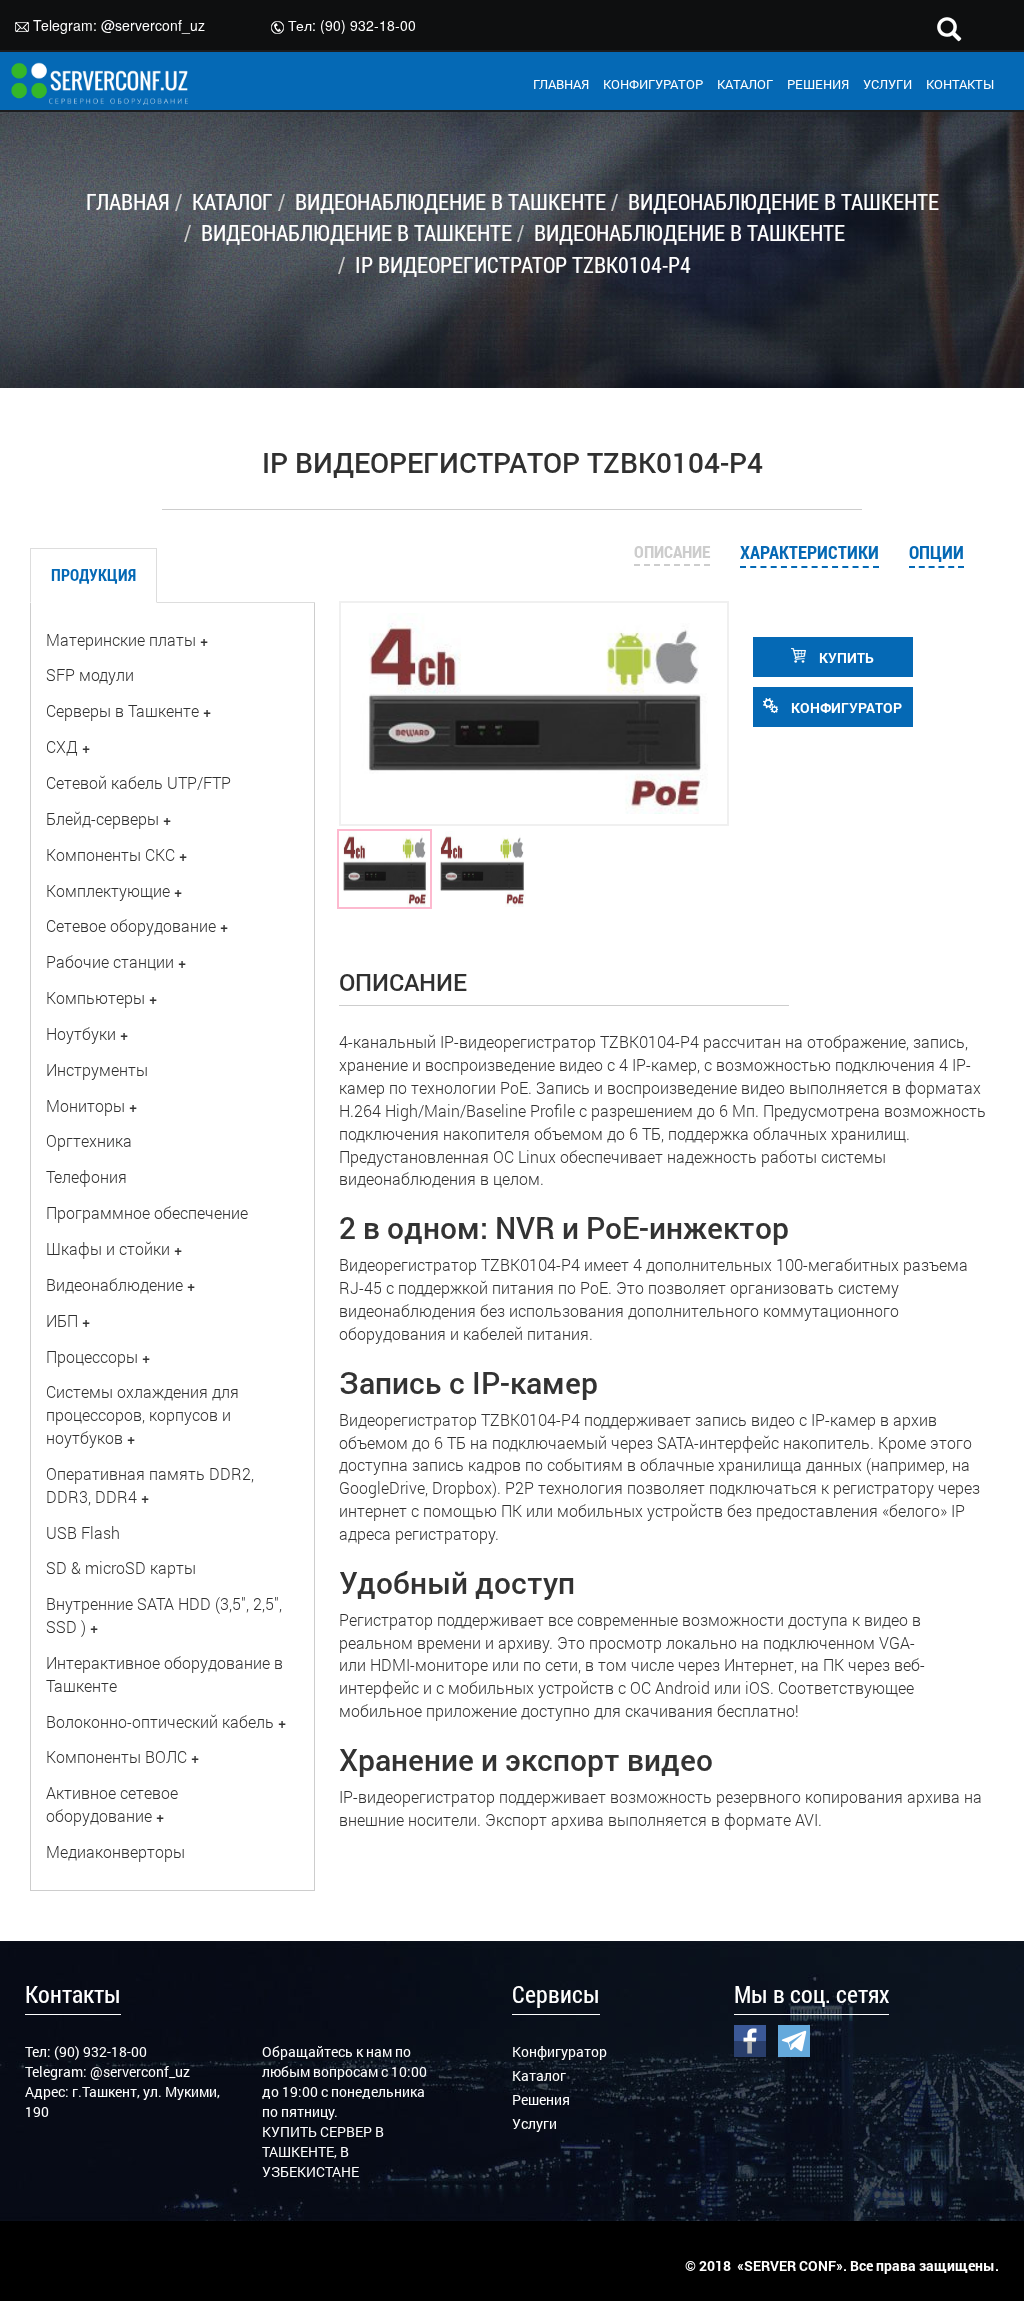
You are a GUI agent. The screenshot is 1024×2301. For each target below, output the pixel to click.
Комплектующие (108, 890)
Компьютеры (95, 997)
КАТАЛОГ (745, 84)
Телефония (86, 1176)
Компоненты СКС (110, 854)
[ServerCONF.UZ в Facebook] (750, 2039)
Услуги (534, 2123)
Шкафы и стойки (108, 1248)
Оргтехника (89, 1140)
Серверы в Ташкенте (122, 710)
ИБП (62, 1320)
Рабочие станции (110, 961)
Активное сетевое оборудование (112, 1804)
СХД (62, 746)
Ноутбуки (81, 1033)
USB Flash (83, 1532)
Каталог (539, 2075)
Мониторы (85, 1105)
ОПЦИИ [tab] (936, 552)
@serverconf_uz (153, 25)
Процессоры (92, 1356)
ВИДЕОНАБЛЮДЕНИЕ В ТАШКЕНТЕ (450, 201)
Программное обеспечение (147, 1212)
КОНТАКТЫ (960, 84)
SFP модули (90, 674)
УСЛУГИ (887, 84)
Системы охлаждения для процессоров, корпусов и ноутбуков (142, 1414)
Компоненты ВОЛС (116, 1756)
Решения (541, 2099)
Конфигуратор (559, 2051)
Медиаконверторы (115, 1851)
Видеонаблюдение (114, 1284)
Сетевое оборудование (131, 925)
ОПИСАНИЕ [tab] (672, 551)
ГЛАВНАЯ (561, 84)
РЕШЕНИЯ (818, 84)
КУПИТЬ (845, 657)
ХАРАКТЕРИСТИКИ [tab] (809, 552)
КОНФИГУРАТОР (653, 84)
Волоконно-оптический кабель (160, 1721)
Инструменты (97, 1069)
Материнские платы (121, 639)
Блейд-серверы (102, 818)
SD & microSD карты (121, 1567)
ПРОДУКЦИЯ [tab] (93, 574)
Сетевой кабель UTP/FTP (138, 782)
